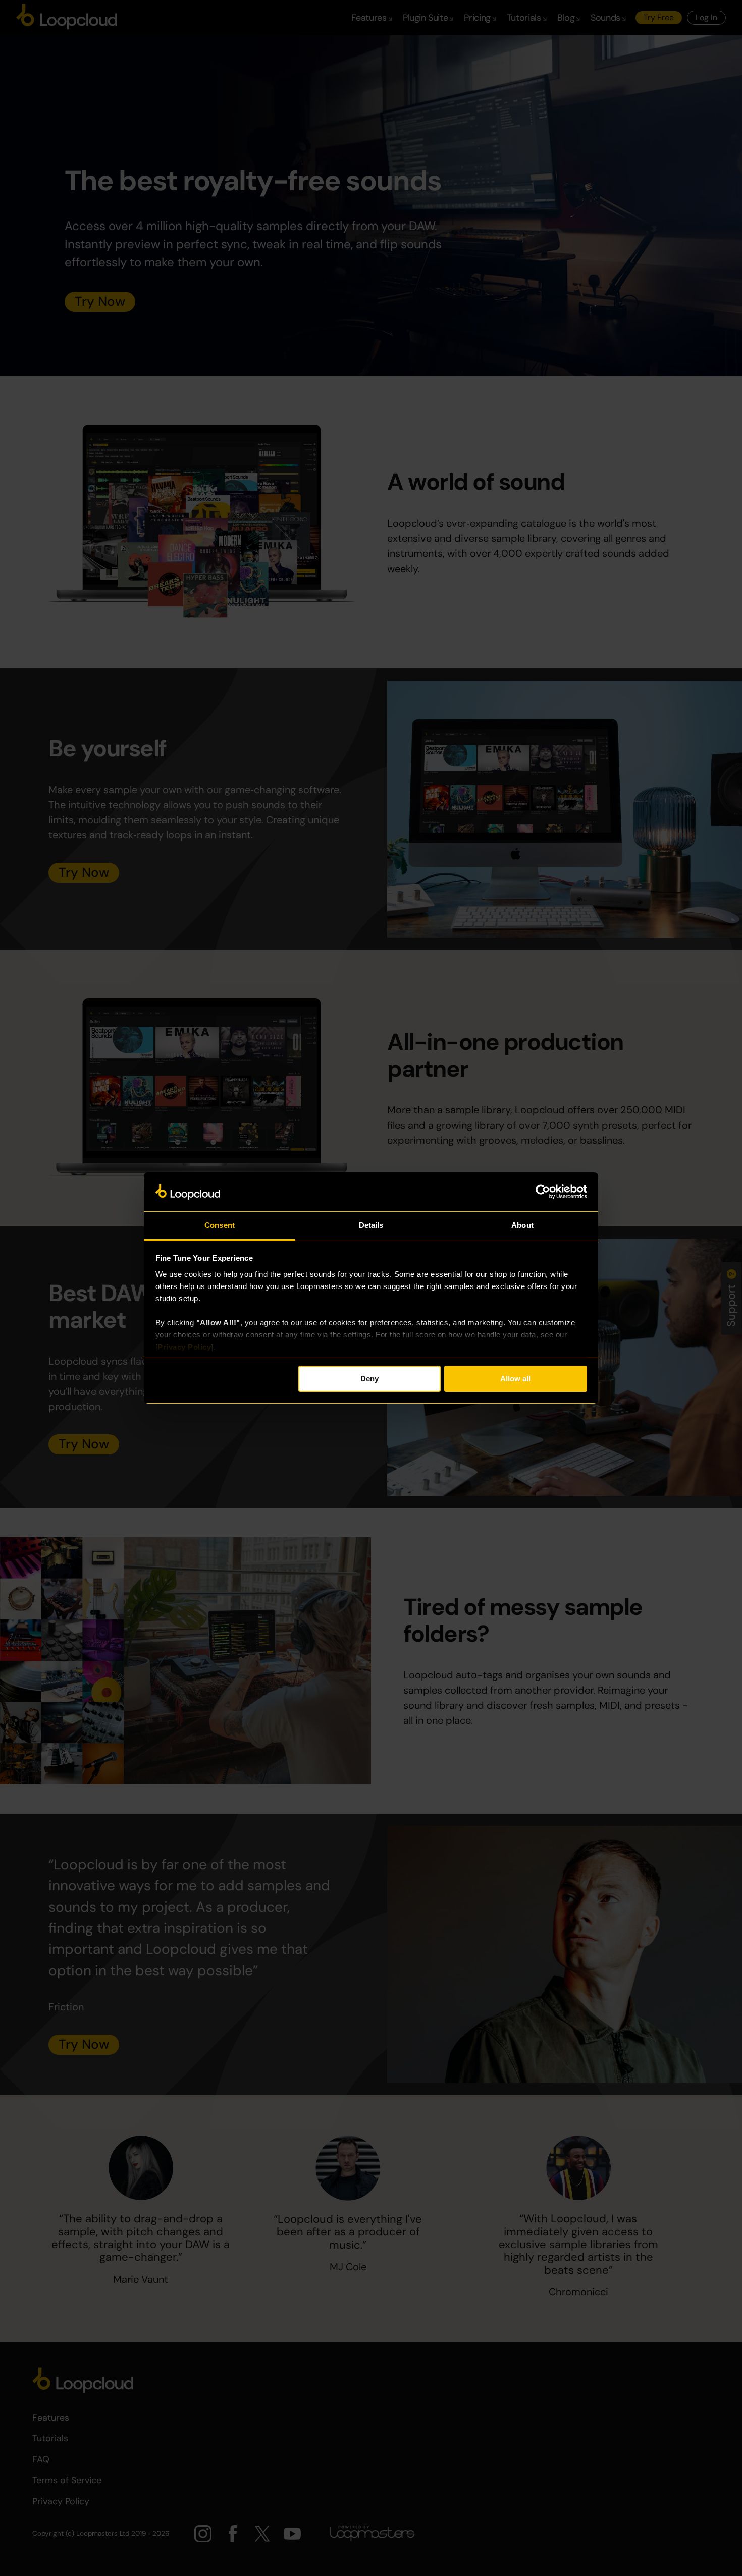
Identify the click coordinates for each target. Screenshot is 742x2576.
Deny (369, 1379)
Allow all (515, 1379)
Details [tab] (371, 1225)
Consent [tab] (220, 1225)
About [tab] (522, 1225)
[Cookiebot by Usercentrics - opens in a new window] (543, 1192)
